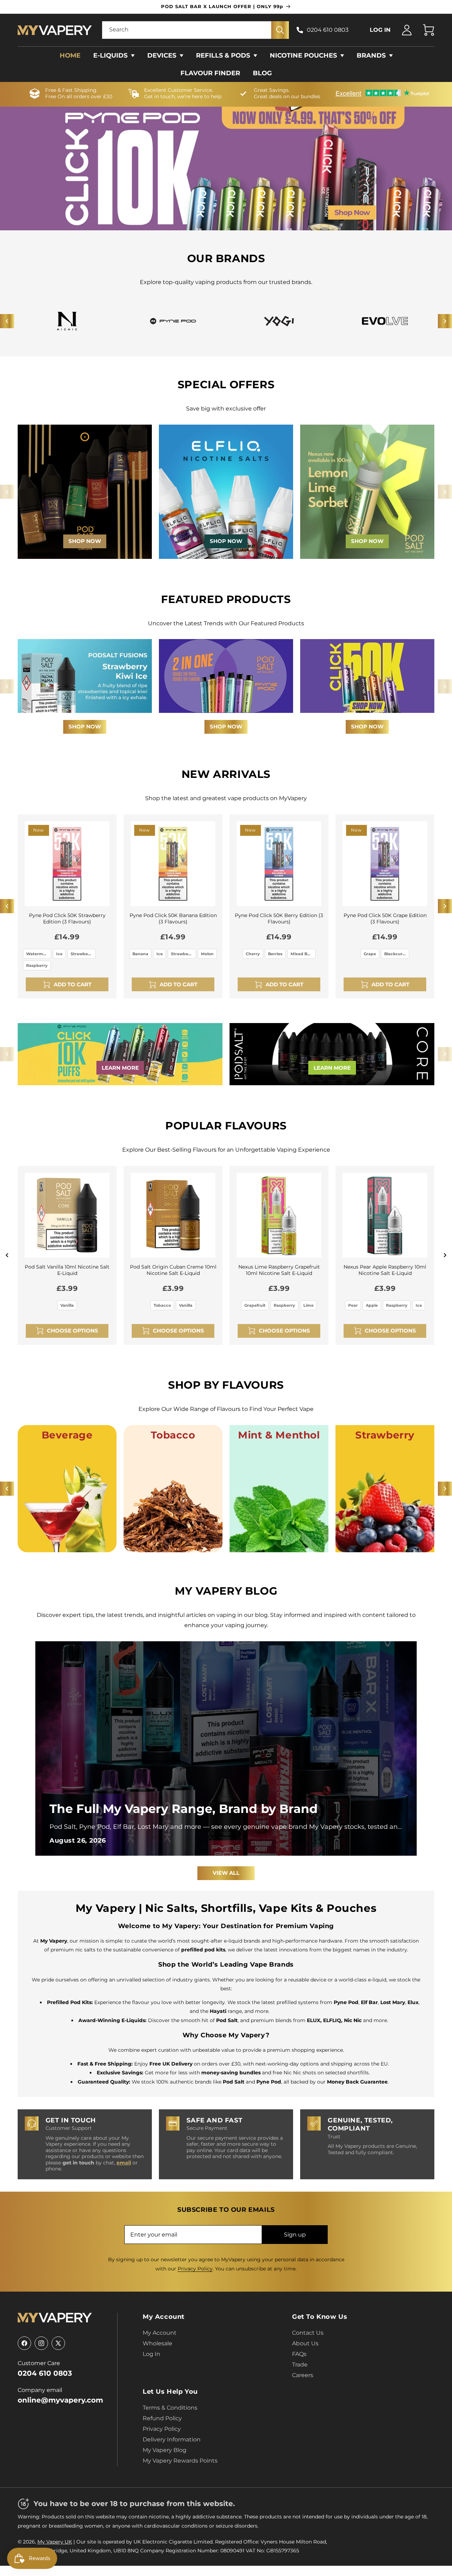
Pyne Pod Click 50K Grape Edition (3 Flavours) (385, 918)
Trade (300, 2365)
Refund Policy (162, 2418)
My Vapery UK (55, 2542)
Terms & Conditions (170, 2408)
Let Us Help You (170, 2392)
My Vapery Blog (165, 2450)
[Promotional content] (85, 492)
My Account (164, 2317)
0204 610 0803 (328, 30)
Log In (151, 2354)
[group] (385, 321)
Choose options (73, 1331)
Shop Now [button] (85, 726)
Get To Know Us (320, 2317)
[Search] (280, 30)
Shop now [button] (226, 726)
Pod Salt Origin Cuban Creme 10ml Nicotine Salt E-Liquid (173, 1270)
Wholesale (157, 2343)
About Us (305, 2343)
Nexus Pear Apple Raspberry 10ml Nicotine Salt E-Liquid (385, 1270)
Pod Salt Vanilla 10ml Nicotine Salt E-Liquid (67, 1270)
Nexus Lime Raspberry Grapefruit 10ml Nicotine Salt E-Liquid (279, 1270)
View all (226, 1873)
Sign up (295, 2235)
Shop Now (226, 492)
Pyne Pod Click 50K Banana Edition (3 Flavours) (173, 918)
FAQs (299, 2354)
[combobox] (196, 30)
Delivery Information (172, 2439)
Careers (303, 2375)
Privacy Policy (195, 2269)
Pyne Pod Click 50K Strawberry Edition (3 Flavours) (67, 918)
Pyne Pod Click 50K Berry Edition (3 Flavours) (279, 918)
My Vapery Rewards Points (180, 2461)
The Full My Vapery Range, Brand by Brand (184, 1809)
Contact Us (308, 2333)
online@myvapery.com (60, 2400)
